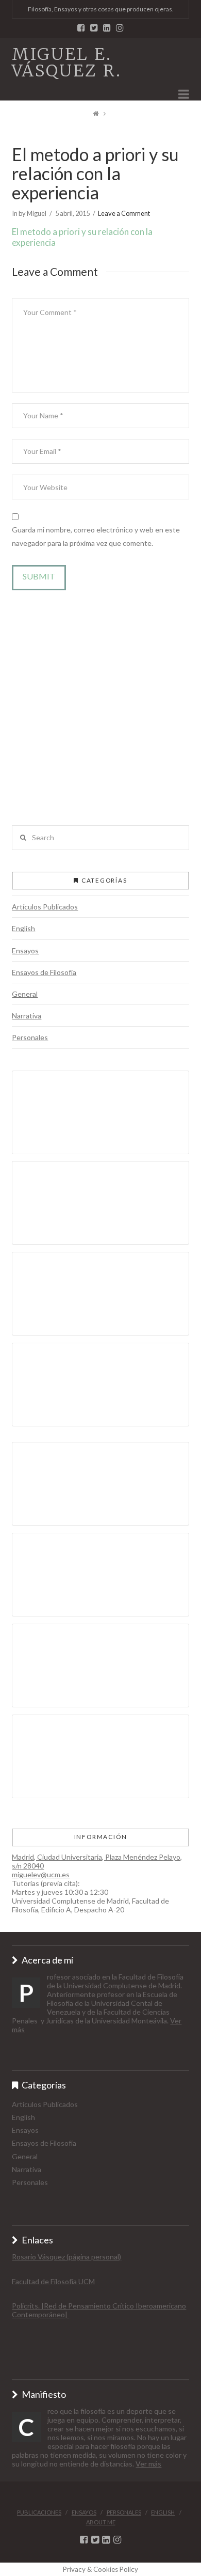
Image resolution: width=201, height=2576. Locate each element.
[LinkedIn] (107, 28)
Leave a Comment (124, 213)
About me (101, 2522)
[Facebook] (81, 28)
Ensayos (25, 951)
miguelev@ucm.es (41, 1874)
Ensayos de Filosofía (44, 972)
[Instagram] (120, 28)
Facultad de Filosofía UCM (53, 2281)
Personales (30, 1037)
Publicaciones (39, 2512)
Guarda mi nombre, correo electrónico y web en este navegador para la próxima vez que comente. (96, 536)
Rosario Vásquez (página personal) (66, 2257)
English (23, 928)
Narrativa (27, 1016)
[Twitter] (94, 28)
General (25, 994)
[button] (100, 715)
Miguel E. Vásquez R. (67, 62)
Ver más (148, 2464)
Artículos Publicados (45, 907)
